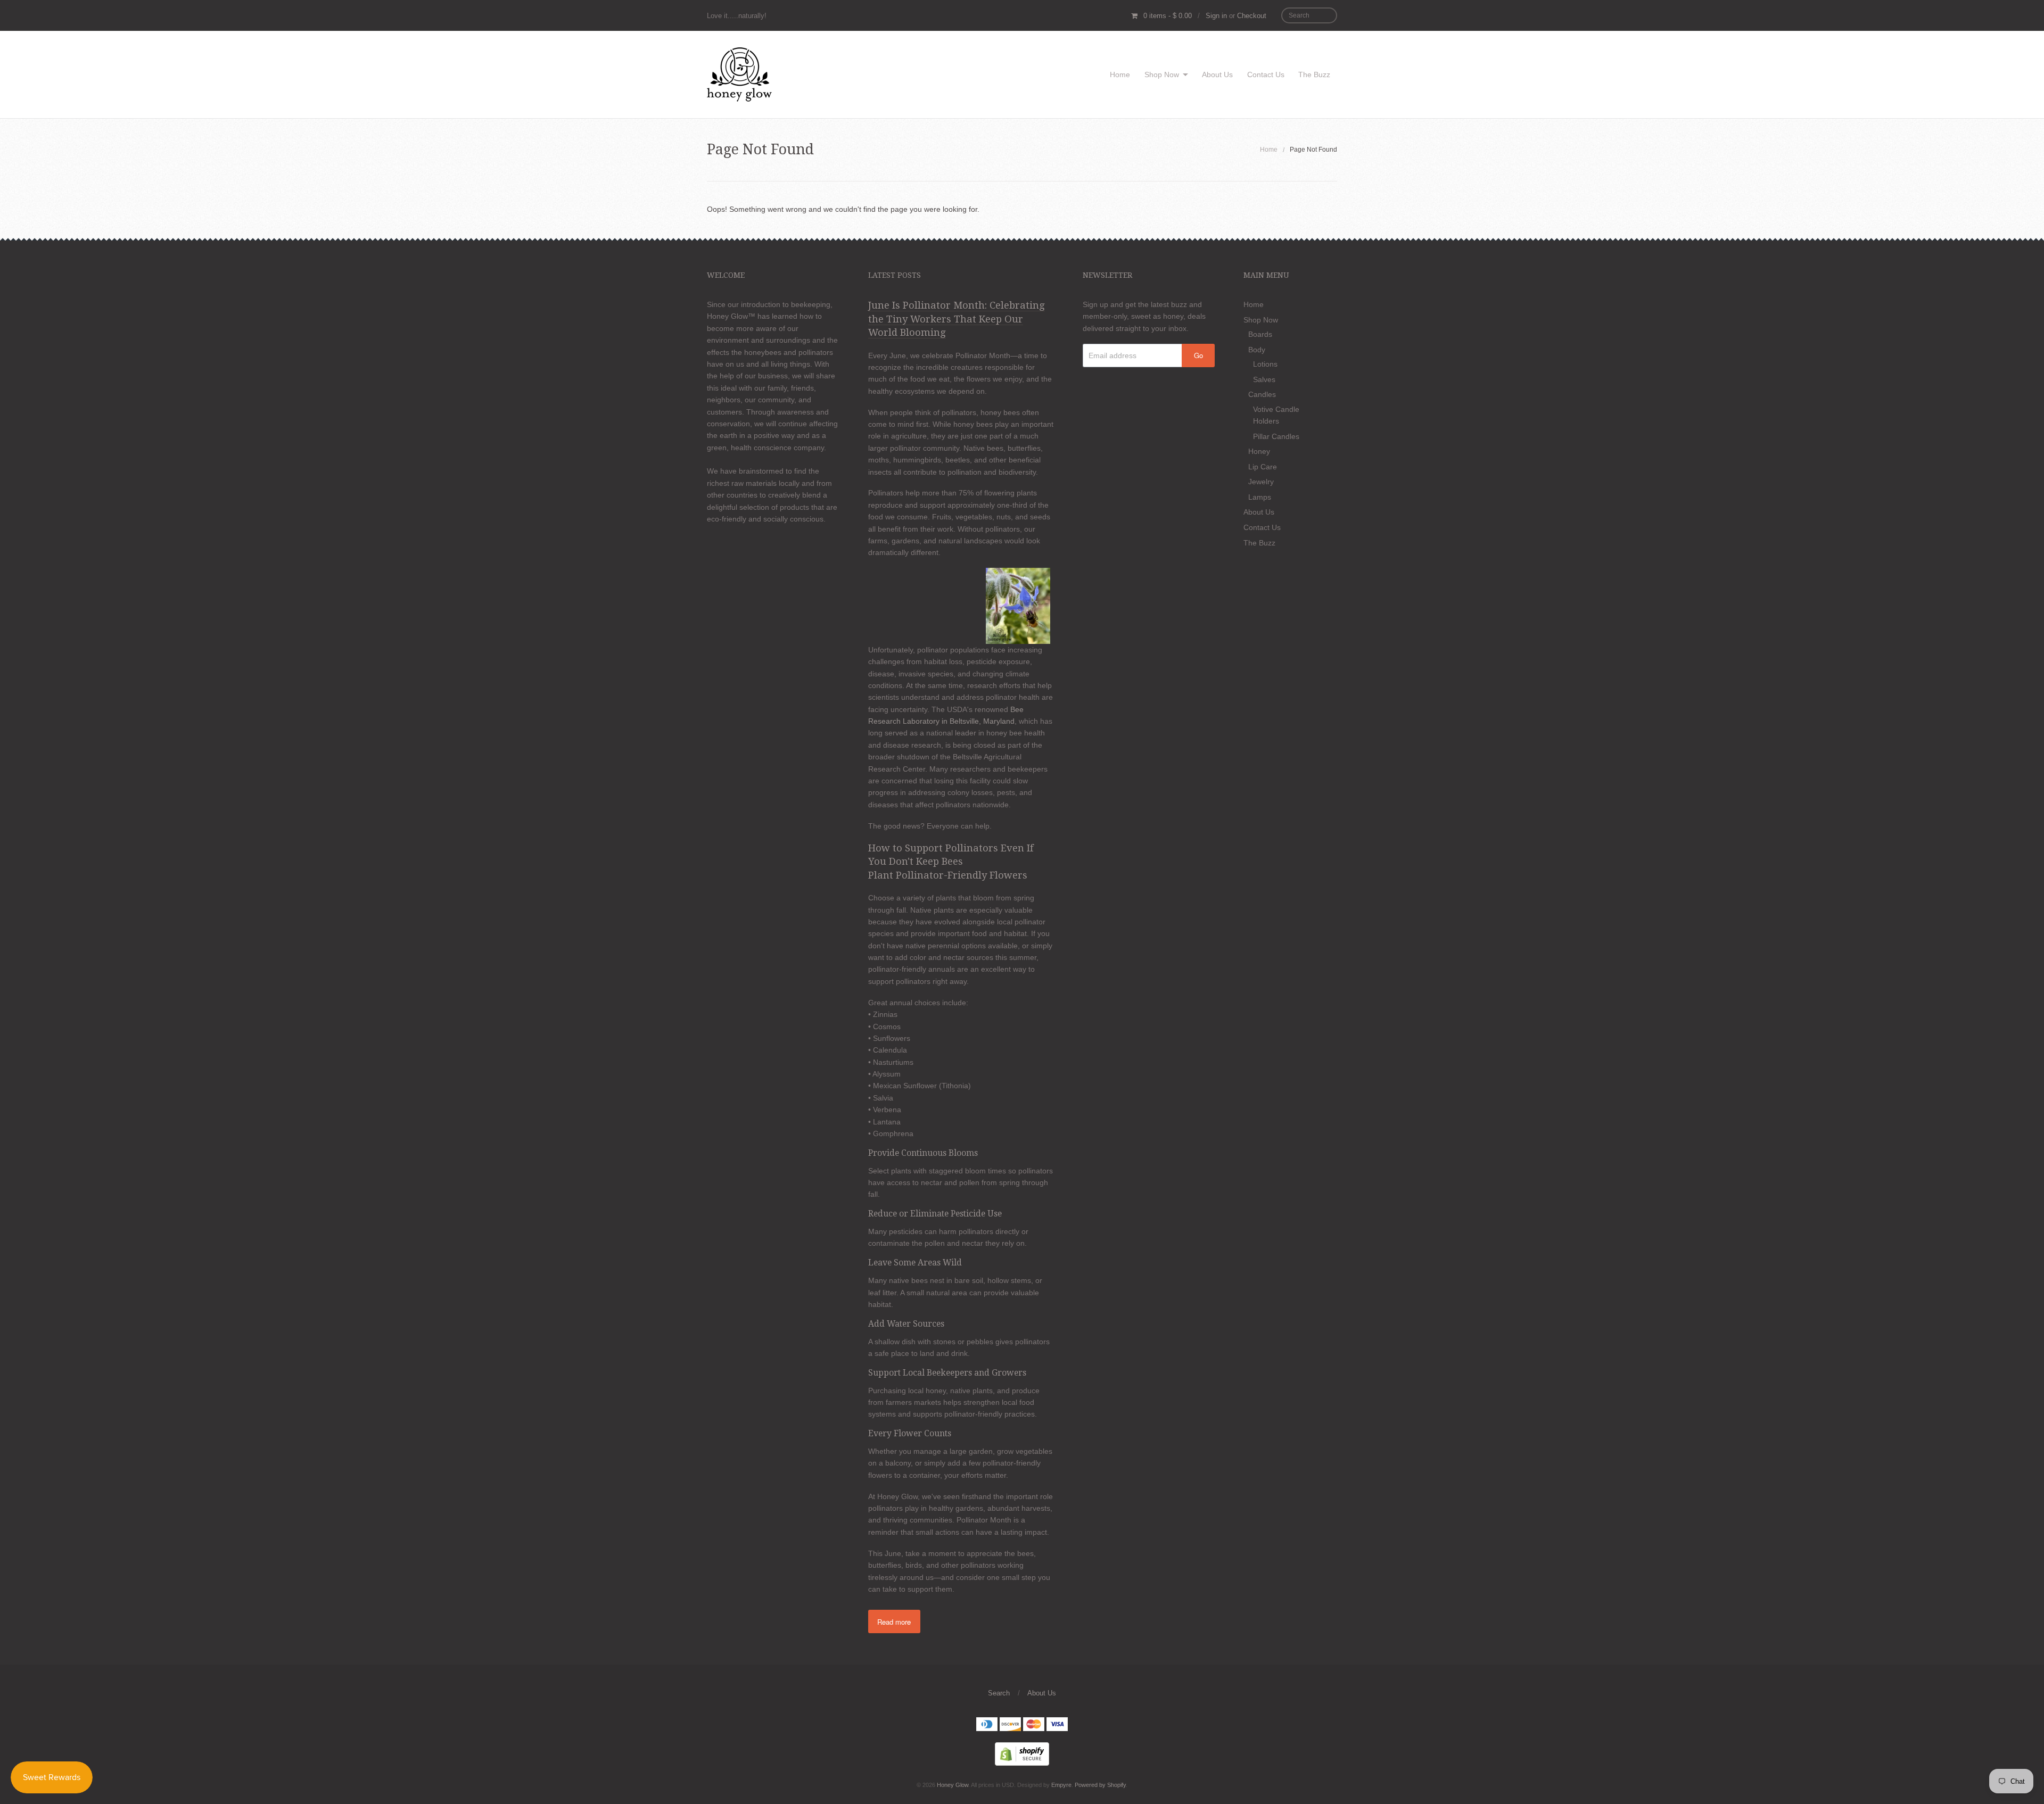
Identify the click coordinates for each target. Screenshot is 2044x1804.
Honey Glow (953, 1785)
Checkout (1252, 16)
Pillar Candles (1276, 436)
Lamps (1260, 497)
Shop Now (1162, 75)
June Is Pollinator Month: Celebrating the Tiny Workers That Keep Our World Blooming (957, 319)
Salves (1264, 379)
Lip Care (1263, 467)
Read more (894, 1622)
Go (1198, 355)
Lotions (1265, 364)
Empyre (1061, 1785)
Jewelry (1261, 482)
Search (999, 1693)
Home (1120, 75)
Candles (1262, 394)
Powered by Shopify (1100, 1785)
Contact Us (1266, 75)
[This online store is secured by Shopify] (1022, 1753)
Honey (1259, 451)
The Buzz (1314, 75)
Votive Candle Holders (1276, 415)
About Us (1217, 75)
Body (1257, 350)
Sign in (1216, 16)
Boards (1260, 334)
